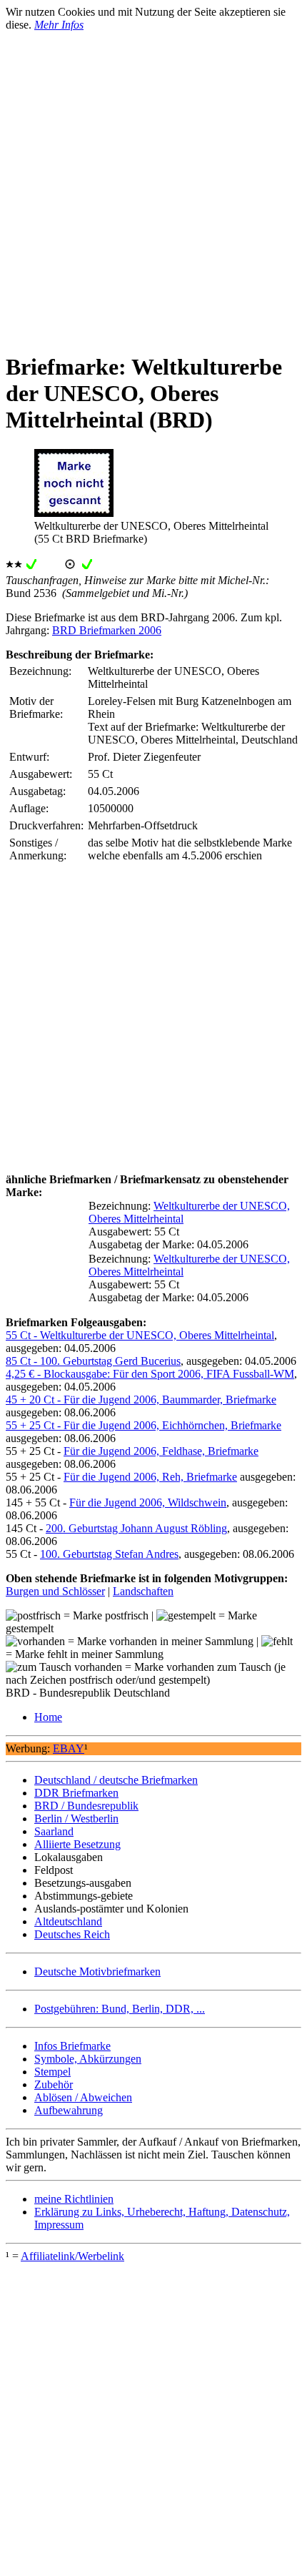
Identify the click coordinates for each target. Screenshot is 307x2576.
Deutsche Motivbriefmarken (97, 1972)
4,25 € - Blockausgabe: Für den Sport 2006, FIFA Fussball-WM (150, 1374)
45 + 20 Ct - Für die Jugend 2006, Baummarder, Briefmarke (141, 1400)
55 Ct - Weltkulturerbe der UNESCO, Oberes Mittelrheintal (140, 1335)
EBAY (69, 1748)
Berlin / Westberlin (76, 1819)
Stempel (52, 2072)
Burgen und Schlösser (55, 1591)
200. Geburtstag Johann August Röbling (136, 1528)
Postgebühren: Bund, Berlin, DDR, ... (120, 2009)
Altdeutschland (68, 1921)
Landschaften (143, 1591)
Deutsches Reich (72, 1934)
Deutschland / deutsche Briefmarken (116, 1780)
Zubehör (54, 2084)
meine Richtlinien (74, 2199)
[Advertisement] (153, 185)
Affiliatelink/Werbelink (72, 2256)
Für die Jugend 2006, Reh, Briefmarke (150, 1477)
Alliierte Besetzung (77, 1844)
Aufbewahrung (69, 2110)
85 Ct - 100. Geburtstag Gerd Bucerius (93, 1361)
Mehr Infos (59, 25)
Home (48, 1717)
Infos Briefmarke (72, 2046)
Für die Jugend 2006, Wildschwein (148, 1502)
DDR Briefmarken (76, 1793)
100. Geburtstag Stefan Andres (109, 1554)
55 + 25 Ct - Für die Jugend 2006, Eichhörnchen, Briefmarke (144, 1425)
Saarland (54, 1831)
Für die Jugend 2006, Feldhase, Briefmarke (161, 1451)
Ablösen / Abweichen (83, 2097)
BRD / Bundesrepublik (86, 1806)
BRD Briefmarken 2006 (107, 630)
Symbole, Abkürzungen (88, 2059)
